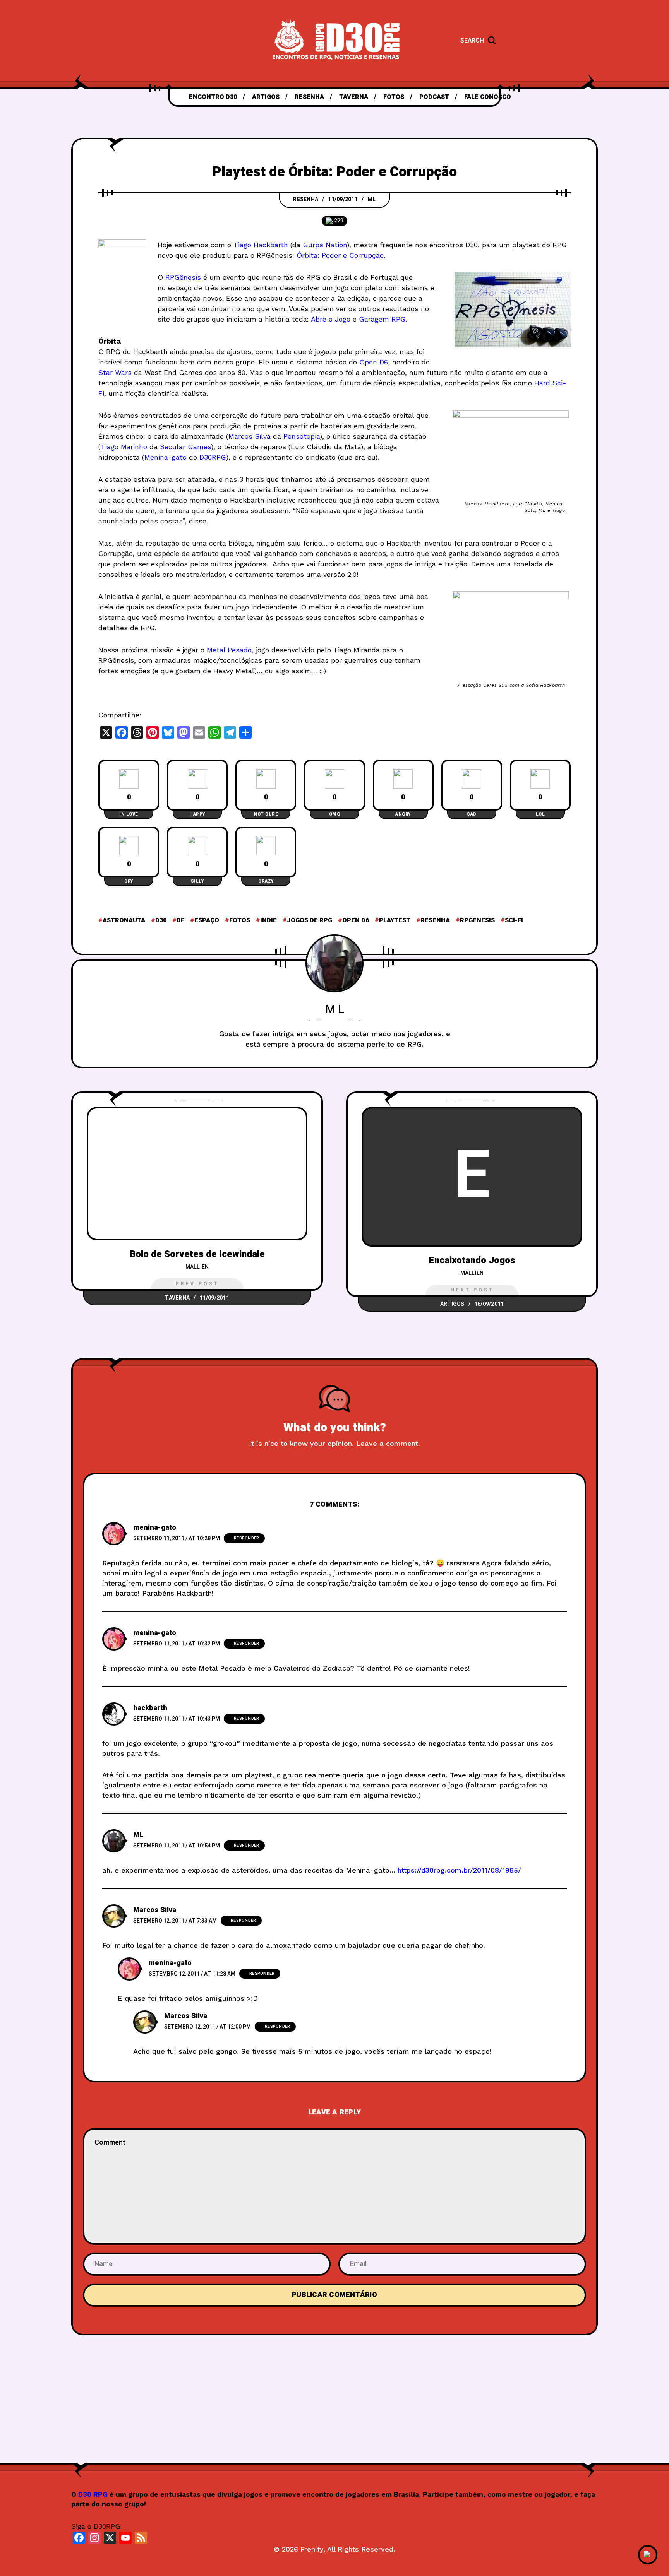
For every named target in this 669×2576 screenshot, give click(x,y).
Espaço (207, 920)
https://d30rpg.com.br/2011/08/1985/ (459, 1870)
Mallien (197, 1267)
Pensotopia (302, 436)
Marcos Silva (250, 436)
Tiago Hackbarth (261, 245)
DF (180, 920)
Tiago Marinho (124, 447)
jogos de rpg (310, 920)
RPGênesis (183, 277)
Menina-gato (166, 457)
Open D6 (374, 362)
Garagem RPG (382, 319)
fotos (240, 920)
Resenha (306, 199)
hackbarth (150, 1708)
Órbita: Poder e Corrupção (340, 255)
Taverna (177, 1298)
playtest (395, 920)
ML (372, 199)
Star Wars (115, 372)
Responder (246, 1538)
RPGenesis (477, 920)
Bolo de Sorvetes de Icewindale (197, 1254)
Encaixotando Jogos (472, 1260)
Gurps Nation (325, 245)
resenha (435, 920)
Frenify (312, 2549)
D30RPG (213, 457)
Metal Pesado (229, 650)
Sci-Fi (514, 920)
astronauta (124, 920)
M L (335, 1009)
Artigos (452, 1304)
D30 (161, 920)
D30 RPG (93, 2494)
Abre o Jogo (331, 319)
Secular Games (185, 447)
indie (268, 920)
